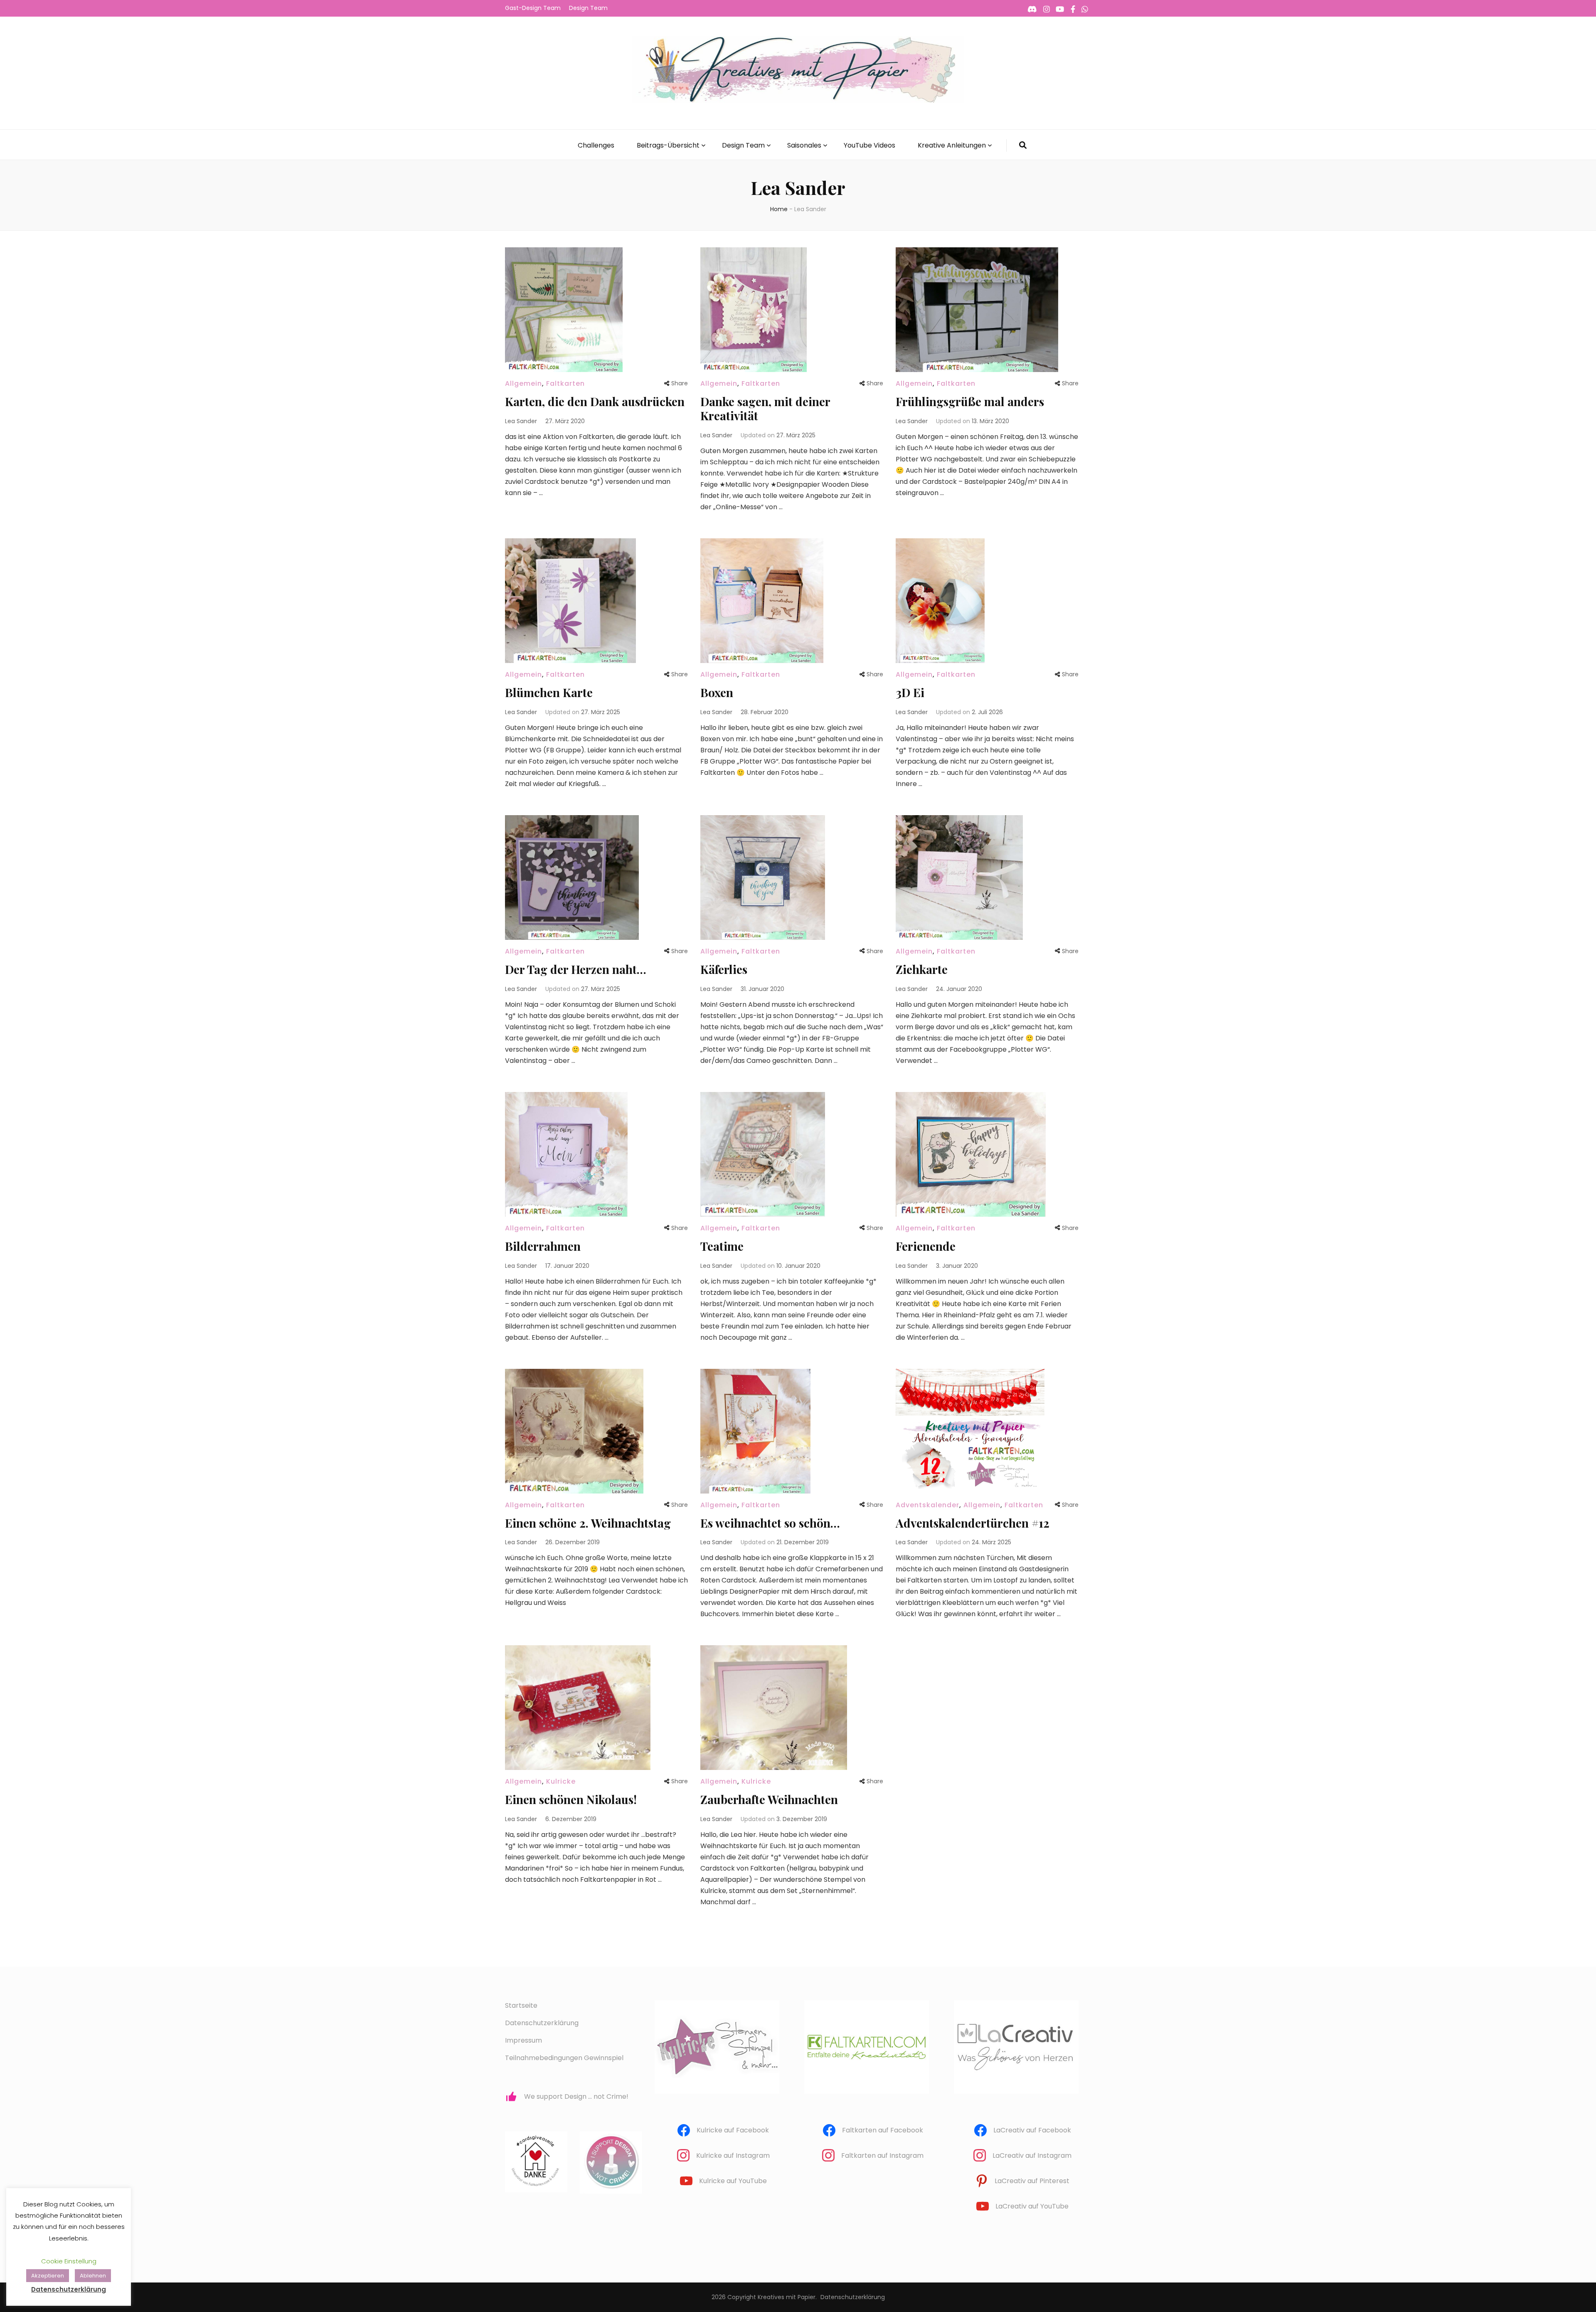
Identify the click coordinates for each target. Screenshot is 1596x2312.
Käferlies (724, 969)
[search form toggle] (1023, 145)
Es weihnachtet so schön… (770, 1523)
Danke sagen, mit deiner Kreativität (765, 408)
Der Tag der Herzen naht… (576, 969)
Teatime (722, 1246)
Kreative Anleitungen (952, 145)
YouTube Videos (869, 145)
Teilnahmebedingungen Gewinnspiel (564, 2058)
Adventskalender (927, 1505)
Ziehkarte (922, 969)
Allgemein (523, 383)
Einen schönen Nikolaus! (571, 1799)
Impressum (523, 2040)
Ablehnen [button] (93, 2276)
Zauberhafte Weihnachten (769, 1799)
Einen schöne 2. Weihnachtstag (588, 1523)
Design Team (588, 8)
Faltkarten (565, 383)
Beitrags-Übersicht (668, 145)
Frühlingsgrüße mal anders (970, 401)
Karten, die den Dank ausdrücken (595, 401)
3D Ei (910, 692)
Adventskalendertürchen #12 (973, 1523)
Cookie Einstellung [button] (69, 2261)
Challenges (596, 145)
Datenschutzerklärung (542, 2023)
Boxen (717, 692)
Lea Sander (521, 421)
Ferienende (926, 1246)
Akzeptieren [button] (48, 2276)
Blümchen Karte (549, 692)
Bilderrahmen (543, 1246)
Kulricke (561, 1781)
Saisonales (804, 145)
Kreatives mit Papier (787, 2297)
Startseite (521, 2005)
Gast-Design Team (533, 8)
